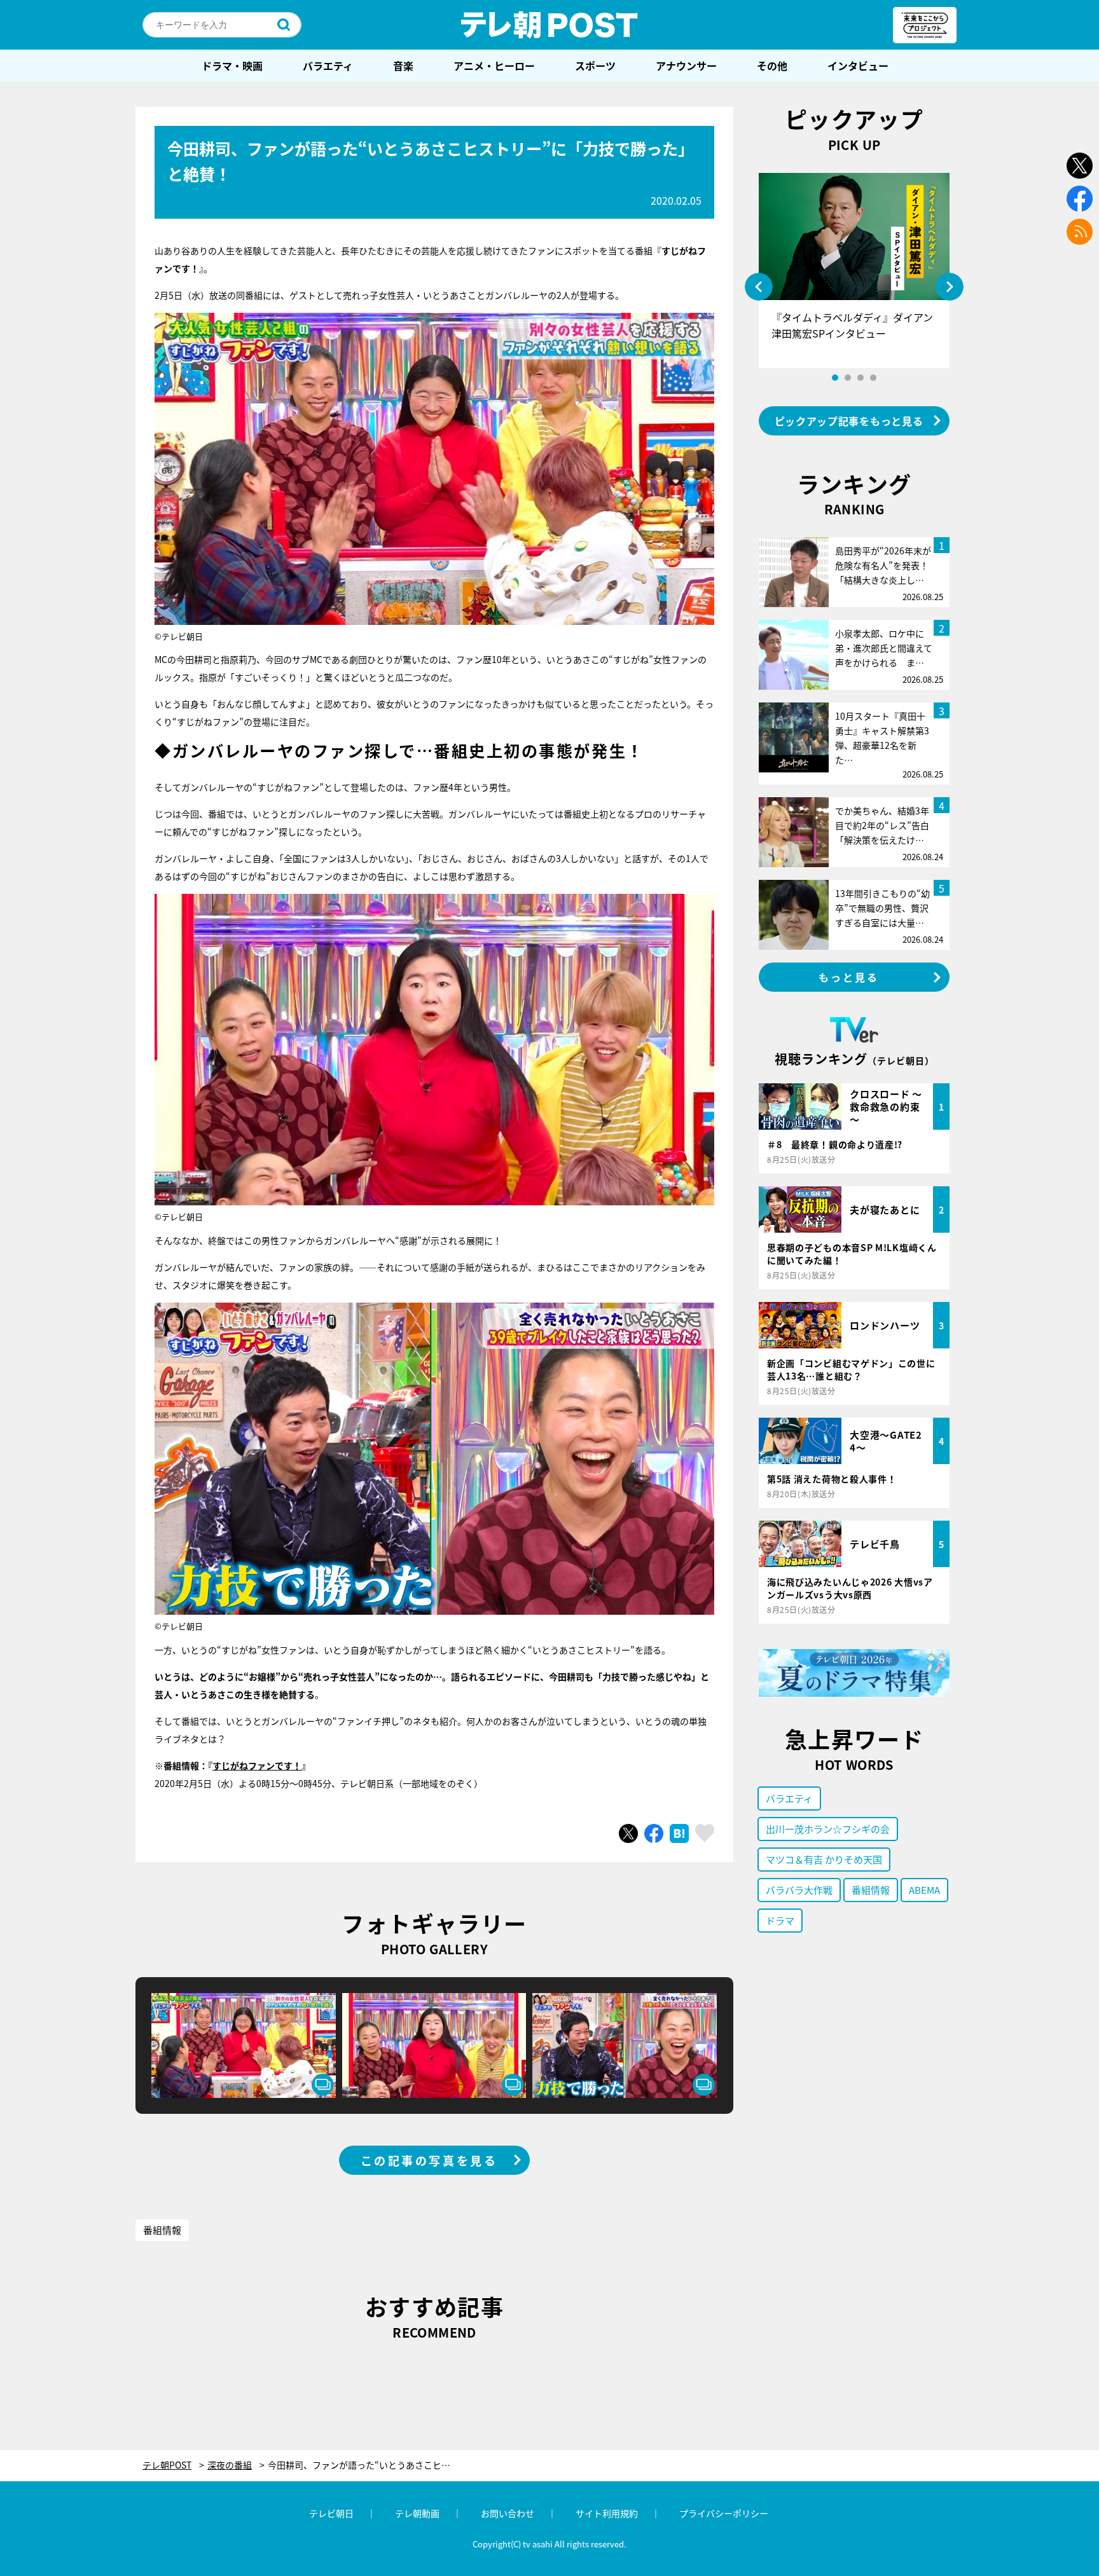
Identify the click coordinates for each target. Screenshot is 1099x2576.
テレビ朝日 (331, 2513)
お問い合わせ (508, 2513)
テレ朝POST (549, 25)
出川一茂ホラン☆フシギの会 (828, 1829)
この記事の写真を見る (429, 2160)
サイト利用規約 (607, 2513)
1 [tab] (835, 378)
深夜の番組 (230, 2465)
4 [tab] (873, 378)
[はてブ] (679, 1833)
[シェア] (654, 1833)
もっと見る (849, 977)
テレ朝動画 (417, 2513)
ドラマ (780, 1920)
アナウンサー (686, 65)
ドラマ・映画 (232, 65)
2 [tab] (848, 378)
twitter (1080, 166)
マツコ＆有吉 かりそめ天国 (824, 1859)
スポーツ (595, 65)
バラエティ (328, 65)
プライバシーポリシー (724, 2513)
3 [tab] (861, 378)
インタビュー (858, 65)
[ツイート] (628, 1833)
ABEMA (924, 1890)
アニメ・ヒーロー (494, 65)
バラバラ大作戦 (799, 1890)
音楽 (403, 65)
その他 (772, 65)
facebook (1080, 199)
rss (1080, 232)
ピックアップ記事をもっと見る (849, 421)
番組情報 (162, 2230)
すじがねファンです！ (257, 1765)
